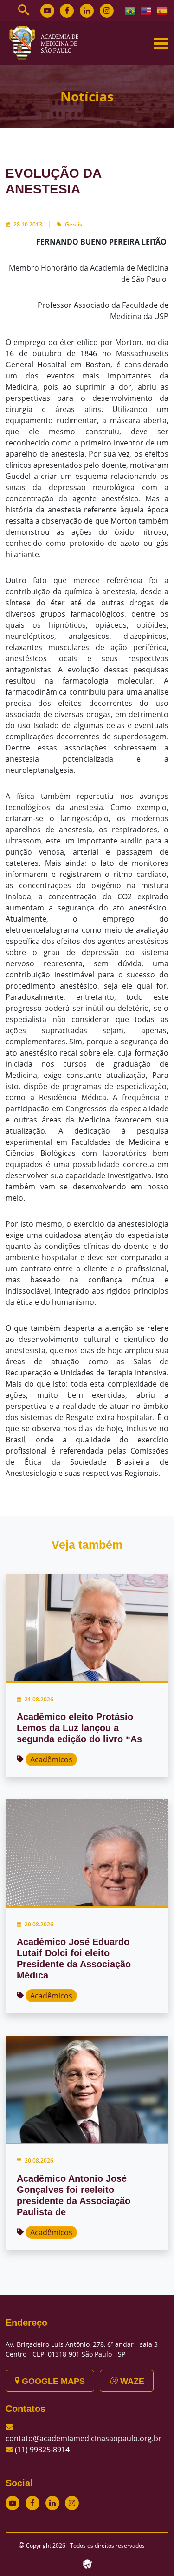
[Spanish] (162, 10)
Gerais (74, 224)
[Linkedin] (87, 11)
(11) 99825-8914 (42, 2450)
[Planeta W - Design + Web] (87, 2563)
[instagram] (107, 11)
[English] (147, 10)
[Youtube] (47, 11)
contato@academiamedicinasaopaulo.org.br (84, 2438)
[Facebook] (67, 11)
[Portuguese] (131, 10)
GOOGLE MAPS (52, 2381)
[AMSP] (47, 42)
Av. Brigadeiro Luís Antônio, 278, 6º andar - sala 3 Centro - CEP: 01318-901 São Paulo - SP (82, 2349)
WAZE (131, 2381)
